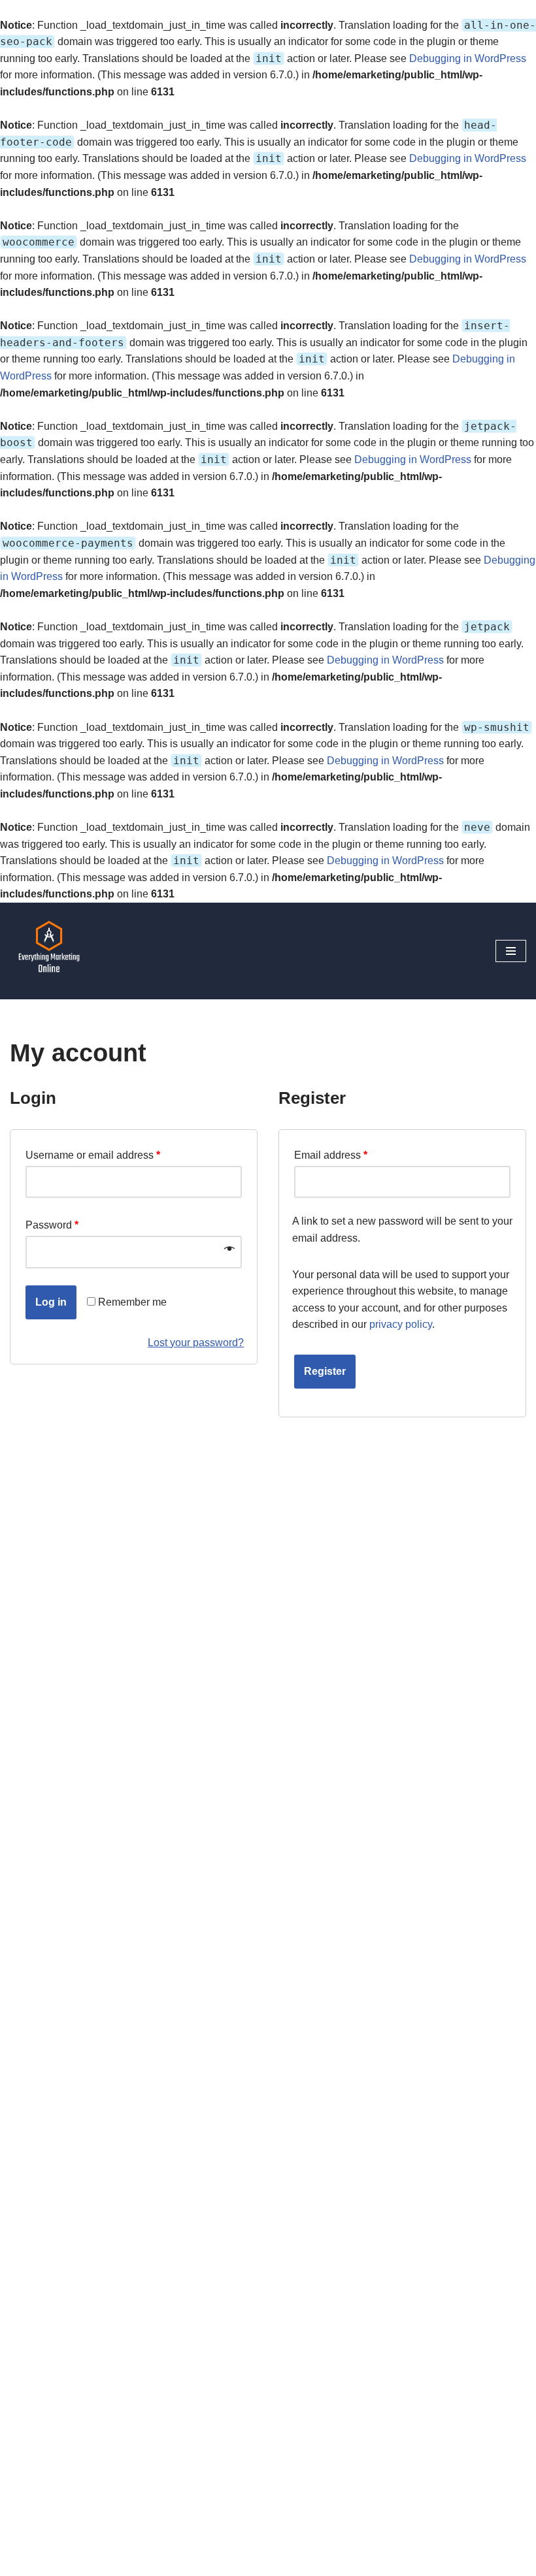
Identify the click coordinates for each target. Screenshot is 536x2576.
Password (52, 1225)
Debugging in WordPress (468, 58)
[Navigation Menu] (511, 951)
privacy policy (401, 1324)
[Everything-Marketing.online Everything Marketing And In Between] (49, 951)
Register (325, 1371)
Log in (51, 1302)
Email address (331, 1155)
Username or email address (93, 1155)
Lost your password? (196, 1343)
